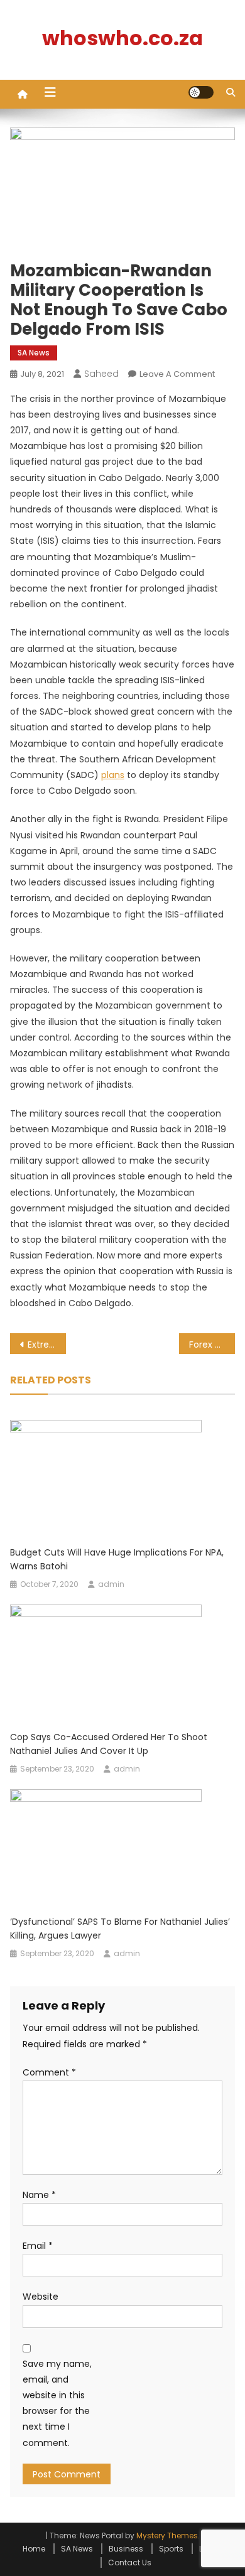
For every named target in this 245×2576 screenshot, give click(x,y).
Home (34, 2549)
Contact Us (130, 2562)
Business (126, 2549)
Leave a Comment (177, 374)
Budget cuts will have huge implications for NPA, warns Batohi (117, 1559)
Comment (49, 2072)
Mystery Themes (167, 2535)
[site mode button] (201, 92)
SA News (34, 353)
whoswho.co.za (122, 38)
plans (113, 775)
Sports (171, 2549)
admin (111, 1584)
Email (38, 2246)
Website (41, 2297)
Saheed (101, 374)
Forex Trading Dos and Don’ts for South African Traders (212, 1345)
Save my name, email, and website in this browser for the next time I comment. (57, 2403)
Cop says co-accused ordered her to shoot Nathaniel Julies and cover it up (109, 1744)
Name (39, 2195)
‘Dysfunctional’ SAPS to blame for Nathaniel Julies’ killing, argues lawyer (120, 1929)
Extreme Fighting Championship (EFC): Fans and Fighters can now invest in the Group (47, 1345)
